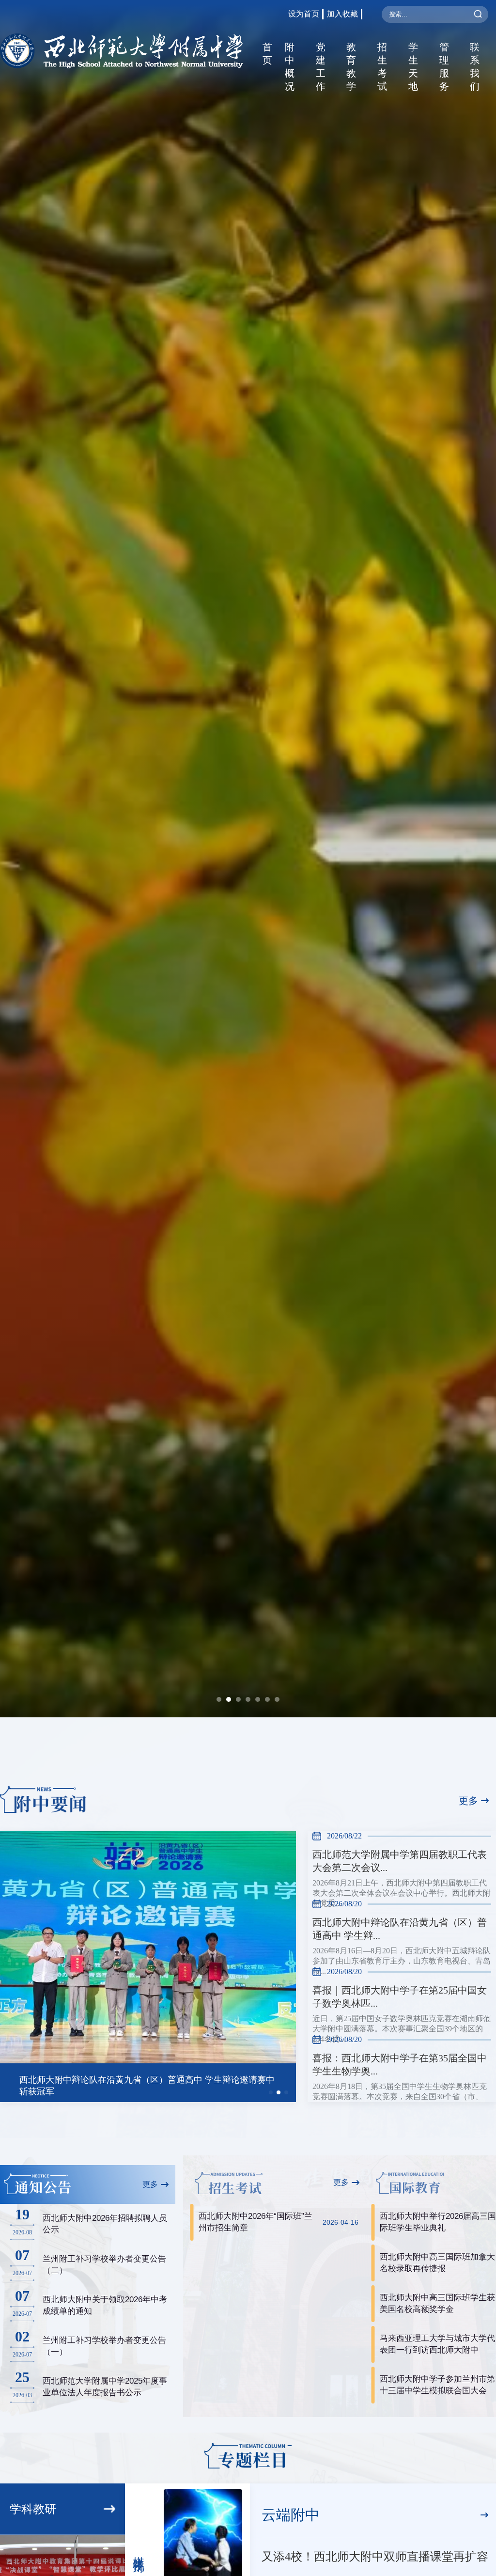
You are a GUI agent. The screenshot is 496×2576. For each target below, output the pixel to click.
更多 (468, 1801)
